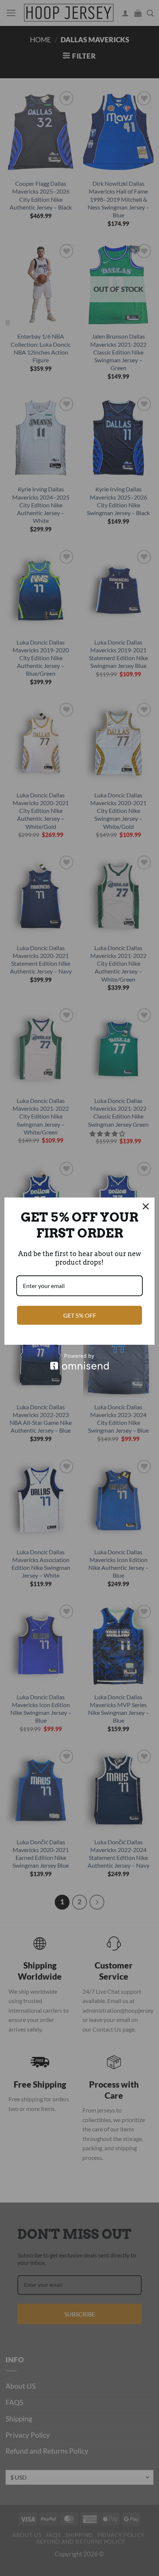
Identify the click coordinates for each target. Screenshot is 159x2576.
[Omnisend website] (79, 1362)
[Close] (146, 1206)
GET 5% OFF (80, 1315)
